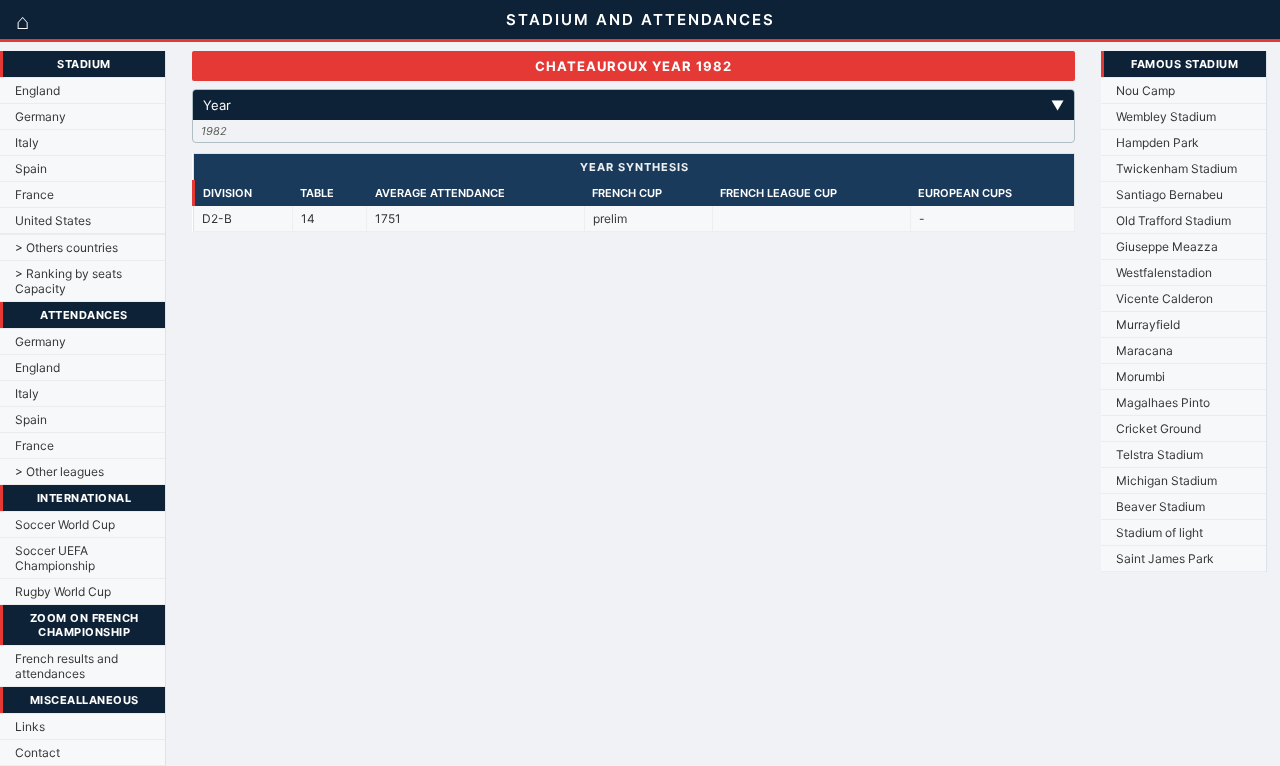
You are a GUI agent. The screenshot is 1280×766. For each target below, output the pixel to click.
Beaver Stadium (1160, 506)
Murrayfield (1148, 324)
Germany (40, 116)
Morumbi (1140, 376)
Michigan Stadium (1166, 480)
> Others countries (66, 247)
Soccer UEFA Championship (55, 558)
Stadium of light (1159, 532)
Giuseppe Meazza (1167, 246)
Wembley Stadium (1166, 116)
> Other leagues (59, 471)
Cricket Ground (1158, 428)
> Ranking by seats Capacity (68, 281)
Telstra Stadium (1159, 454)
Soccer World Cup (65, 524)
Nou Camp (1145, 90)
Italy (27, 142)
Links (30, 726)
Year (633, 105)
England (37, 90)
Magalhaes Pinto (1163, 402)
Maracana (1144, 350)
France (34, 194)
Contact (37, 752)
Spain (31, 168)
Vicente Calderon (1164, 298)
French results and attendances (66, 666)
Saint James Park (1165, 558)
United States (53, 220)
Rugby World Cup (63, 591)
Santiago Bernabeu (1169, 194)
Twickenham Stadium (1176, 168)
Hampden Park (1157, 142)
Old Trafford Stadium (1173, 220)
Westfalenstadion (1164, 272)
